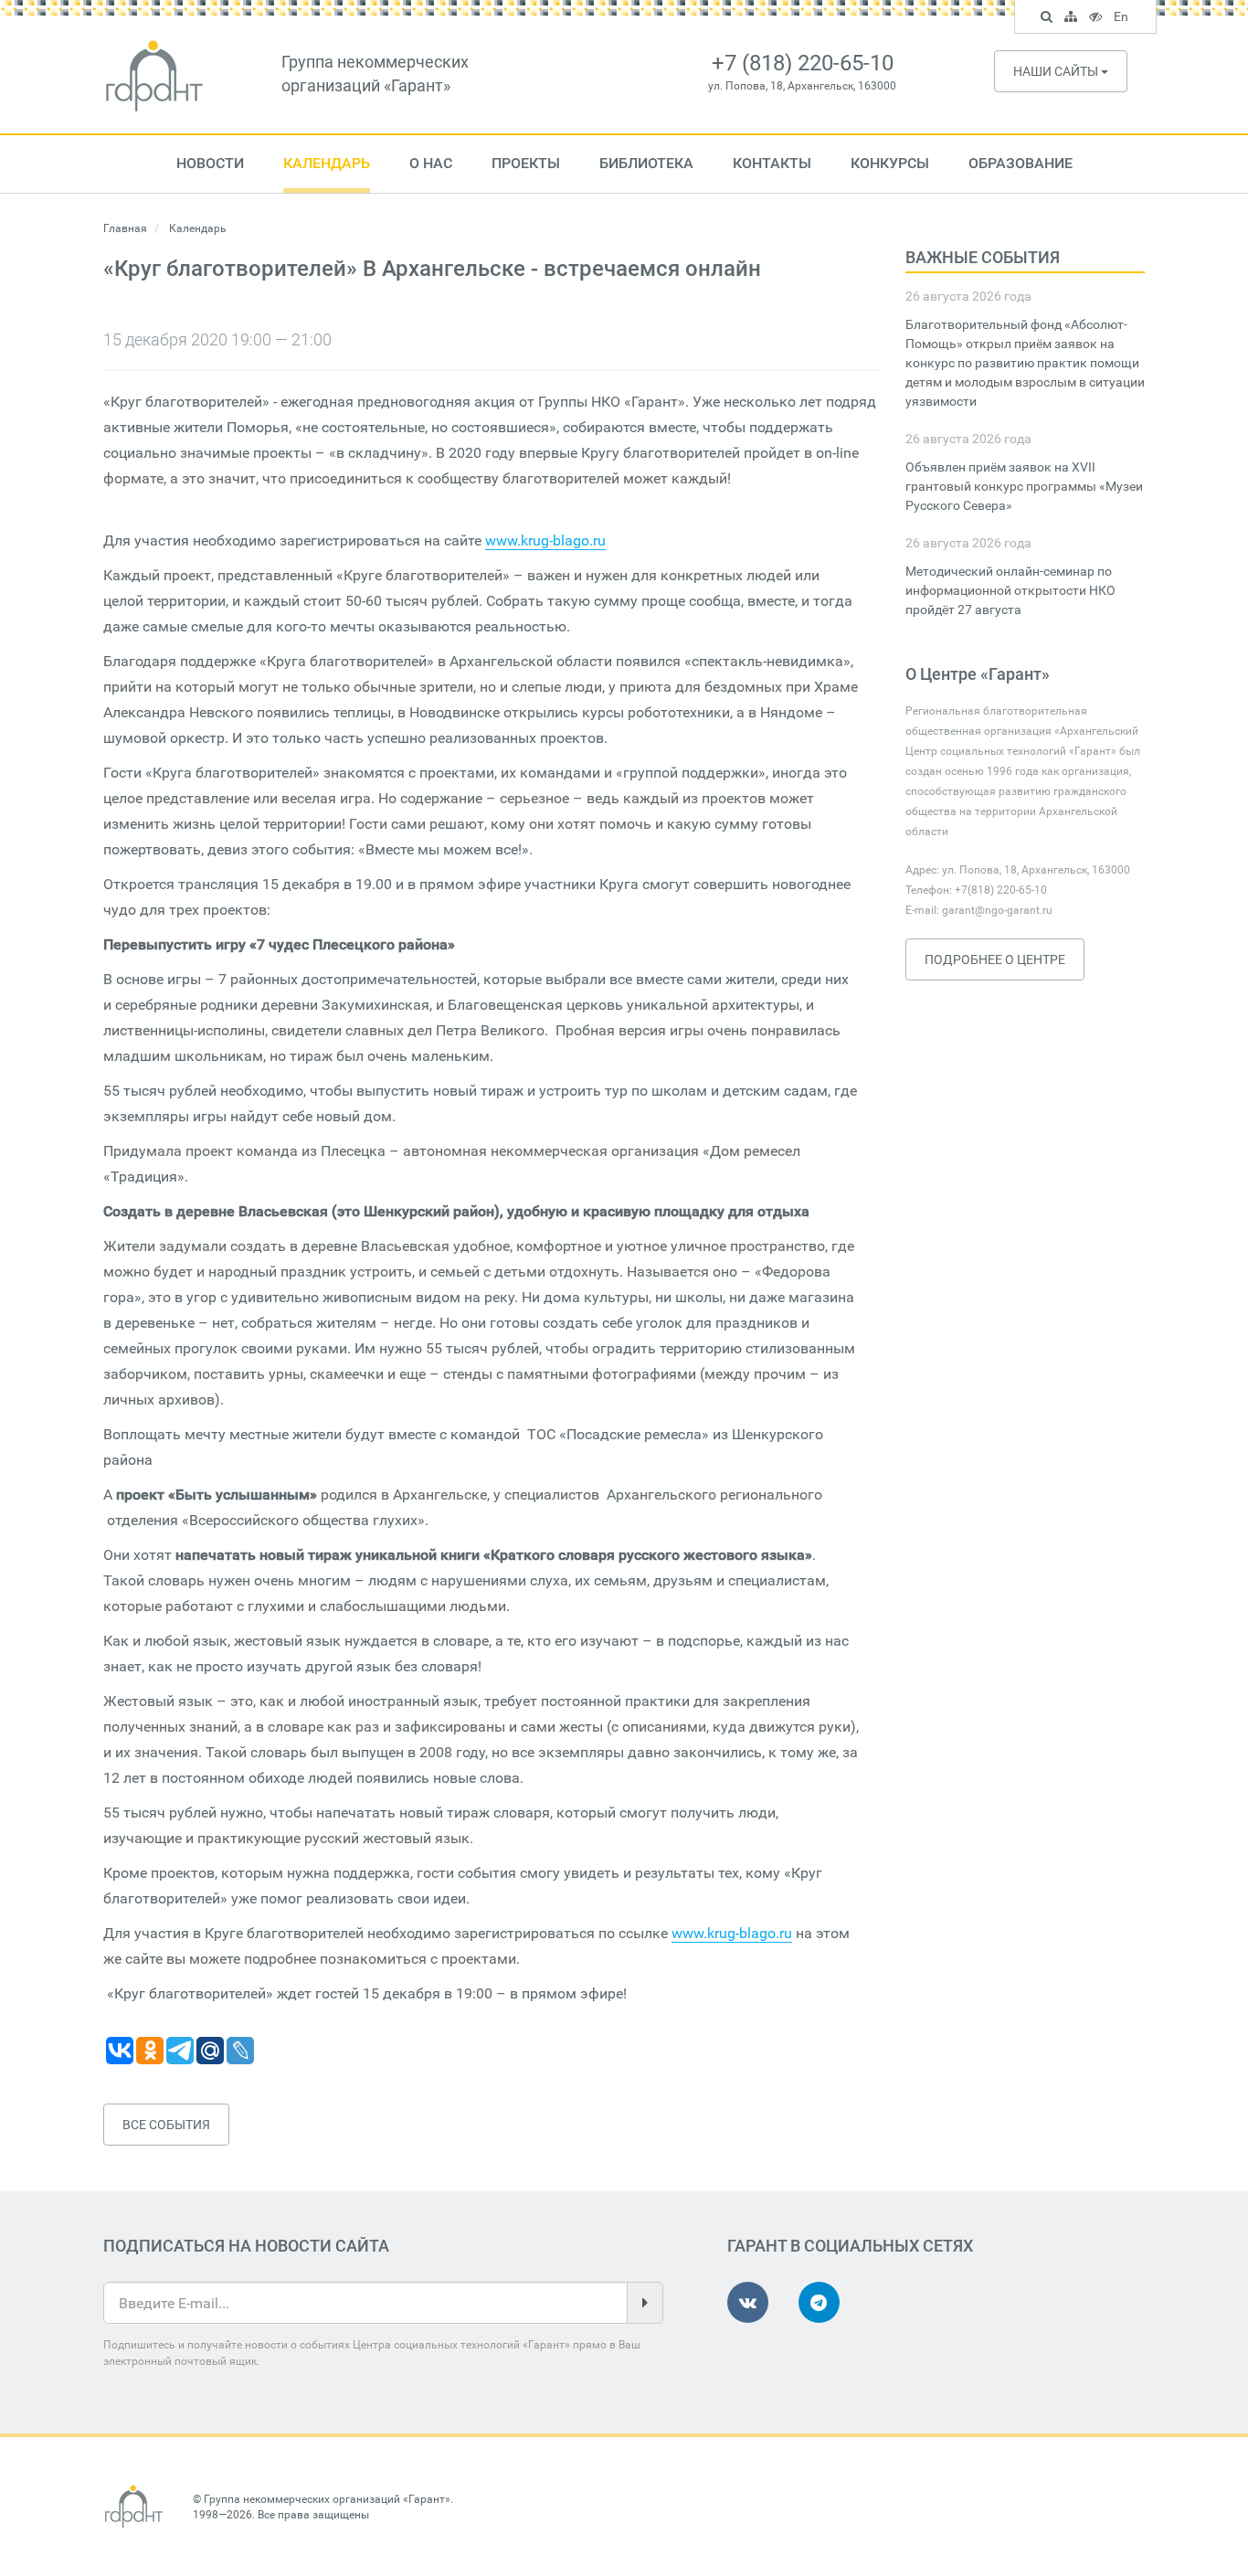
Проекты (526, 163)
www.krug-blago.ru (545, 541)
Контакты (772, 163)
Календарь (327, 163)
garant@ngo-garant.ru (997, 910)
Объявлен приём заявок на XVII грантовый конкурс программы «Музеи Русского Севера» (1024, 486)
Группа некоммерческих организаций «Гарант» (327, 2499)
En (1123, 19)
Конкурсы (890, 163)
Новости (210, 163)
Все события (166, 2125)
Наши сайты (1057, 71)
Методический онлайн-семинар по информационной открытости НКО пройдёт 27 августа (1010, 590)
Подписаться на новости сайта (246, 2246)
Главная (125, 228)
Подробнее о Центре (995, 959)
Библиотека (646, 163)
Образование (1021, 163)
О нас (431, 163)
